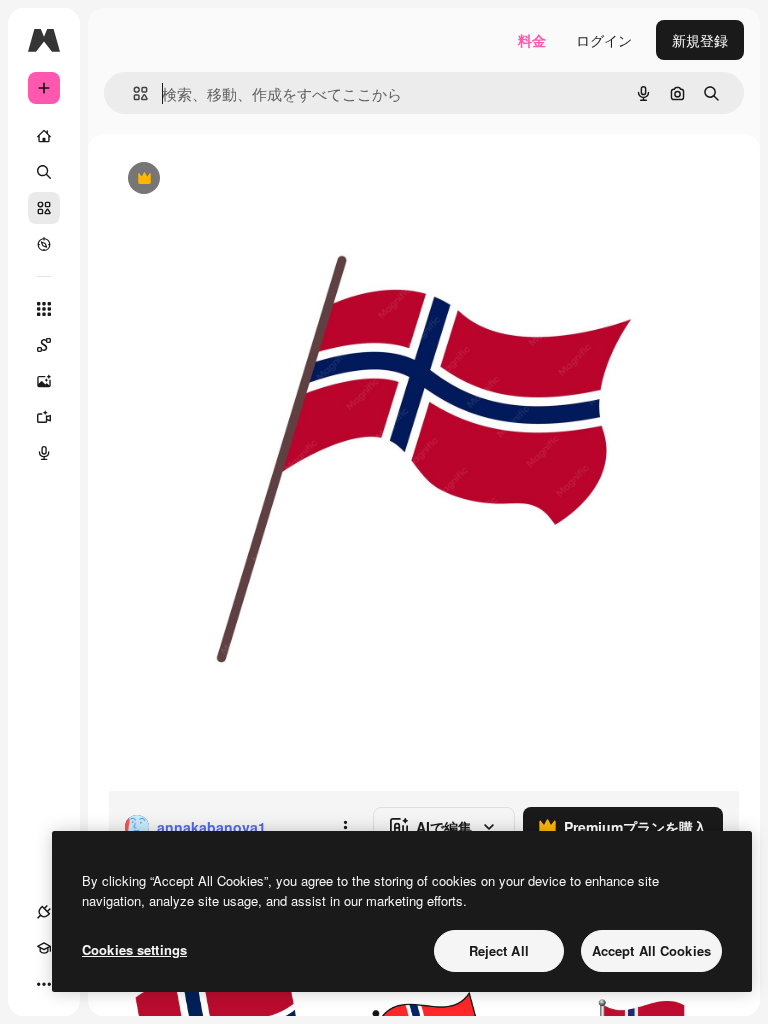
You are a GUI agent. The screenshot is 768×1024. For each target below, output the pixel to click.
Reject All (499, 950)
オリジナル (245, 179)
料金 (532, 40)
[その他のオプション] (345, 827)
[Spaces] (44, 345)
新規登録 (700, 40)
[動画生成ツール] (44, 417)
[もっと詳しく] (44, 244)
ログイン (604, 40)
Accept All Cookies (651, 950)
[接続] (44, 912)
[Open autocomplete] (132, 93)
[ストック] (44, 208)
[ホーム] (44, 136)
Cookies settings (134, 949)
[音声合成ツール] (44, 453)
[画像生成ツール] (44, 381)
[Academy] (44, 948)
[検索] (44, 172)
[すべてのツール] (44, 309)
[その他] (44, 984)
